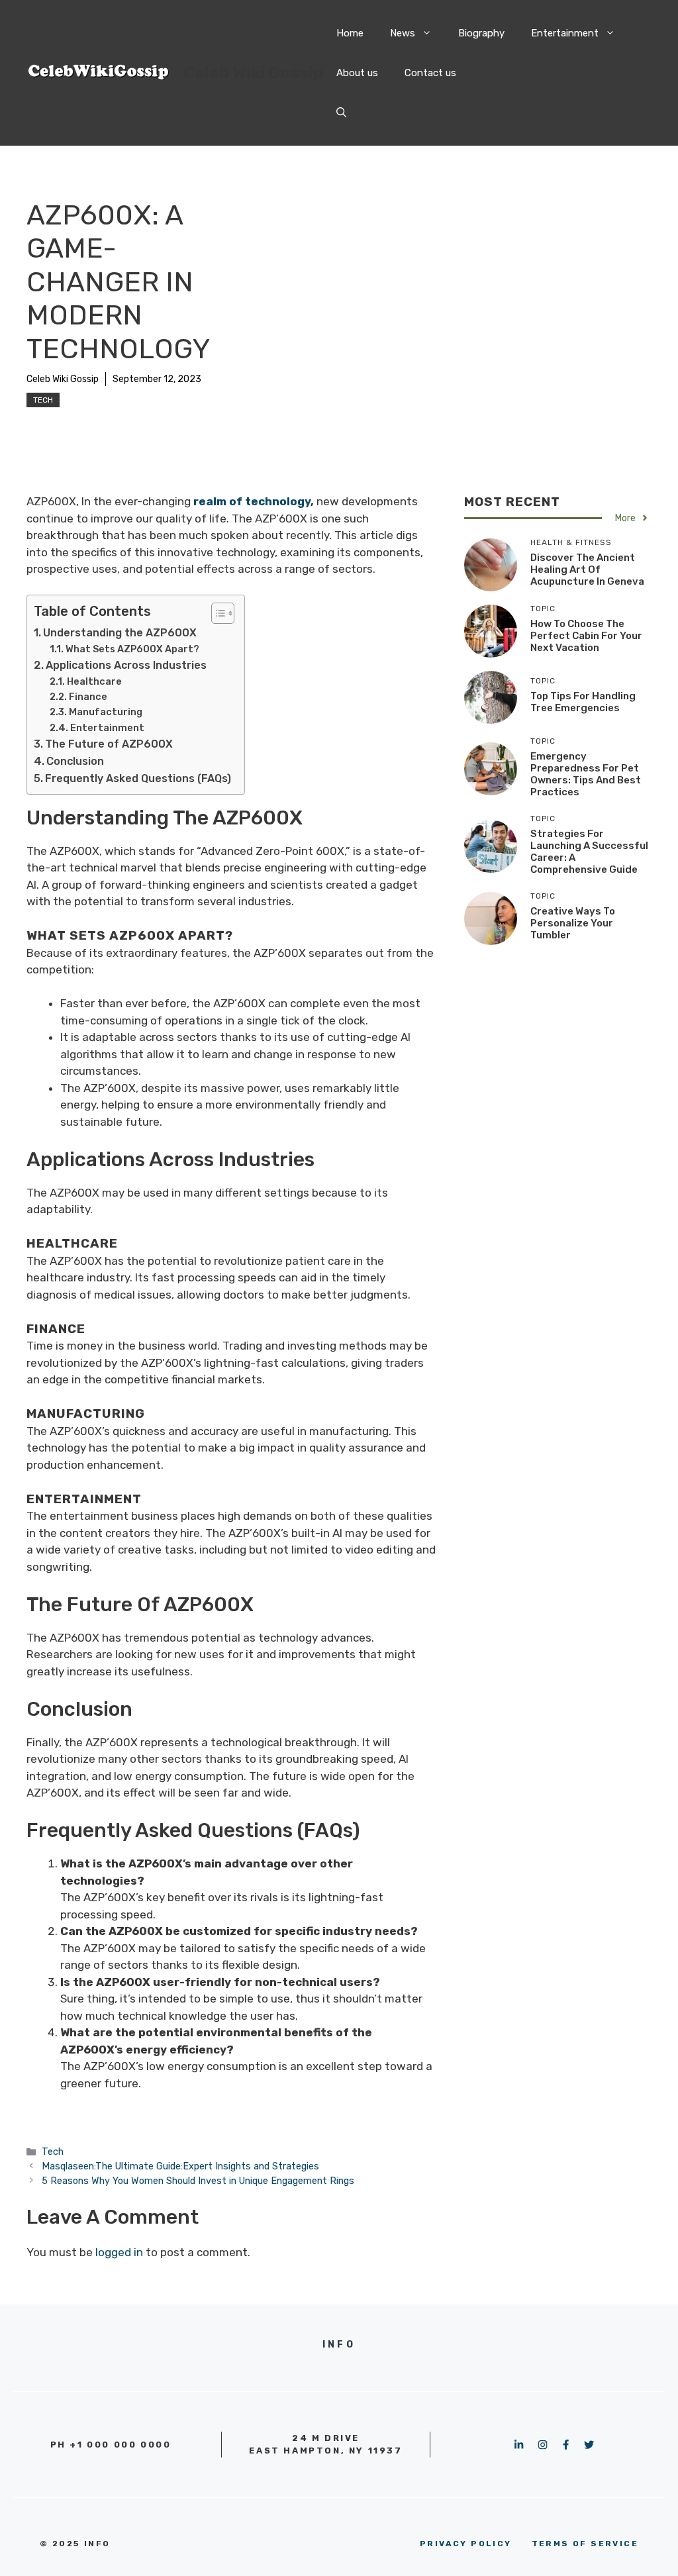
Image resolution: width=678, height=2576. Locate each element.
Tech (43, 400)
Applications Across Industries (126, 665)
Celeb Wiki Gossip (253, 73)
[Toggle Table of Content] (216, 613)
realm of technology (251, 501)
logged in (119, 2252)
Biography (481, 33)
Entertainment (565, 33)
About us (357, 73)
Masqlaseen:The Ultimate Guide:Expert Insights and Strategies (180, 2166)
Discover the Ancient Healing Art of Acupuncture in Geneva (587, 570)
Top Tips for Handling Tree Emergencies (583, 702)
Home (350, 33)
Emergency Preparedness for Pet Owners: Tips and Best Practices (586, 774)
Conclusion (75, 761)
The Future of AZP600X (109, 744)
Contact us (430, 73)
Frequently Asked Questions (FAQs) (138, 778)
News (403, 33)
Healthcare (94, 681)
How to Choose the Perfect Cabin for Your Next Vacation (586, 636)
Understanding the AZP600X (120, 633)
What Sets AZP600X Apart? (132, 649)
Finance (88, 697)
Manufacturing (106, 712)
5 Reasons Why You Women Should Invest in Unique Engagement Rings (198, 2181)
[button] (341, 113)
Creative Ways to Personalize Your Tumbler (573, 923)
